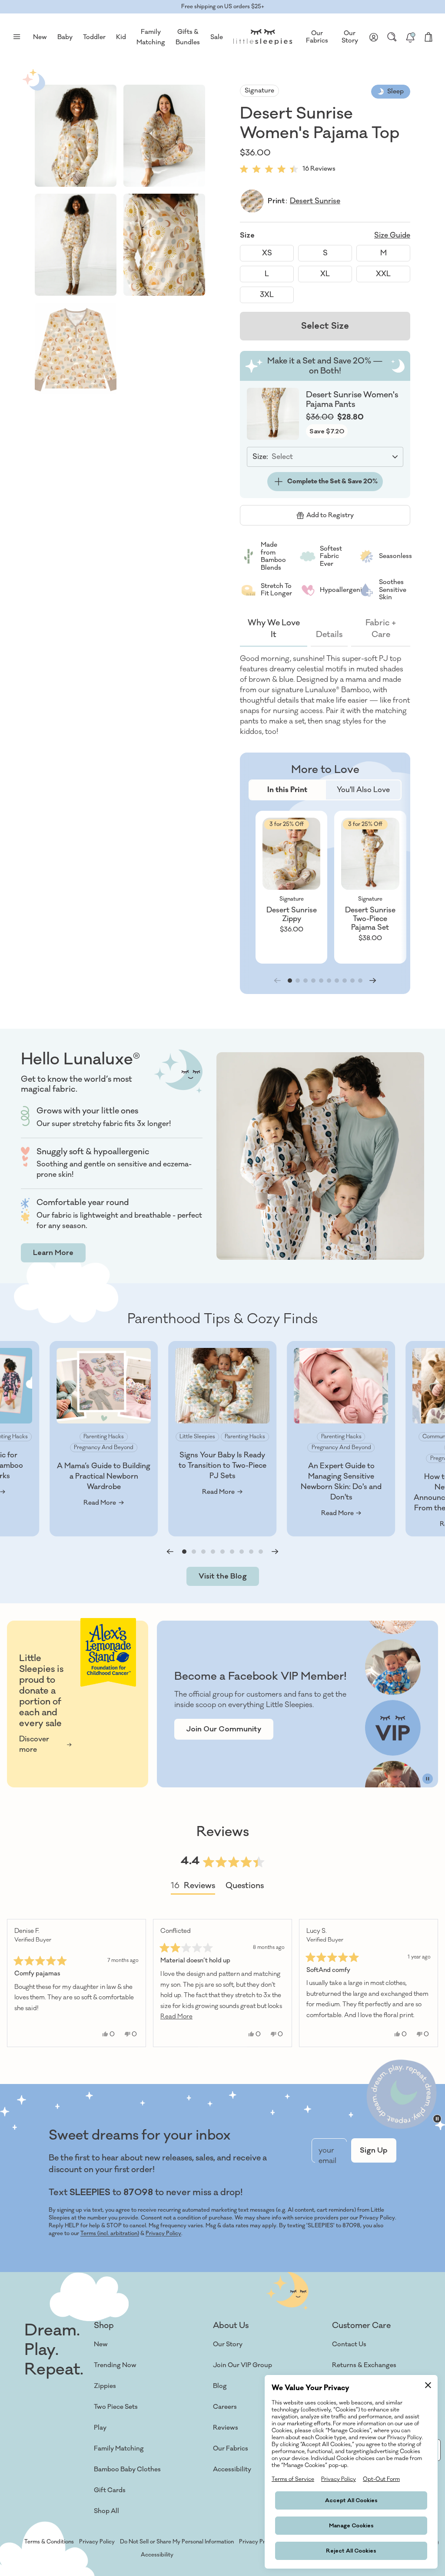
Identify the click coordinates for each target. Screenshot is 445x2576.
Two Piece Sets (116, 2407)
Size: (260, 457)
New (101, 2344)
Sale (217, 37)
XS (267, 253)
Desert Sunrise (315, 201)
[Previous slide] (170, 1552)
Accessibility (232, 2469)
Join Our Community (224, 1729)
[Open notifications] (410, 37)
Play (100, 2428)
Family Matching (119, 2449)
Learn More (53, 1253)
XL (325, 274)
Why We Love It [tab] (274, 629)
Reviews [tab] (193, 1887)
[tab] (287, 790)
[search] (392, 37)
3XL (267, 295)
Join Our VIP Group (242, 2365)
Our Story (350, 37)
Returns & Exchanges (364, 2365)
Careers (225, 2407)
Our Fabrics (317, 37)
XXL (383, 274)
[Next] (428, 1983)
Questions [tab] (245, 1887)
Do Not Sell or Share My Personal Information (177, 2542)
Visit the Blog (223, 1576)
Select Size (325, 326)
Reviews (226, 2428)
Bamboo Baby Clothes (127, 2469)
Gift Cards (110, 2490)
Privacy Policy (163, 2233)
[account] (374, 37)
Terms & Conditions (49, 2542)
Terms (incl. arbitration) (110, 2233)
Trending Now (115, 2365)
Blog (220, 2386)
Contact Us (349, 2344)
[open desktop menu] (17, 37)
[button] (76, 136)
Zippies (105, 2386)
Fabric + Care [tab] (381, 629)
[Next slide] (373, 981)
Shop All (106, 2511)
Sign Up (374, 2150)
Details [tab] (329, 634)
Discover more (34, 1744)
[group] (291, 887)
